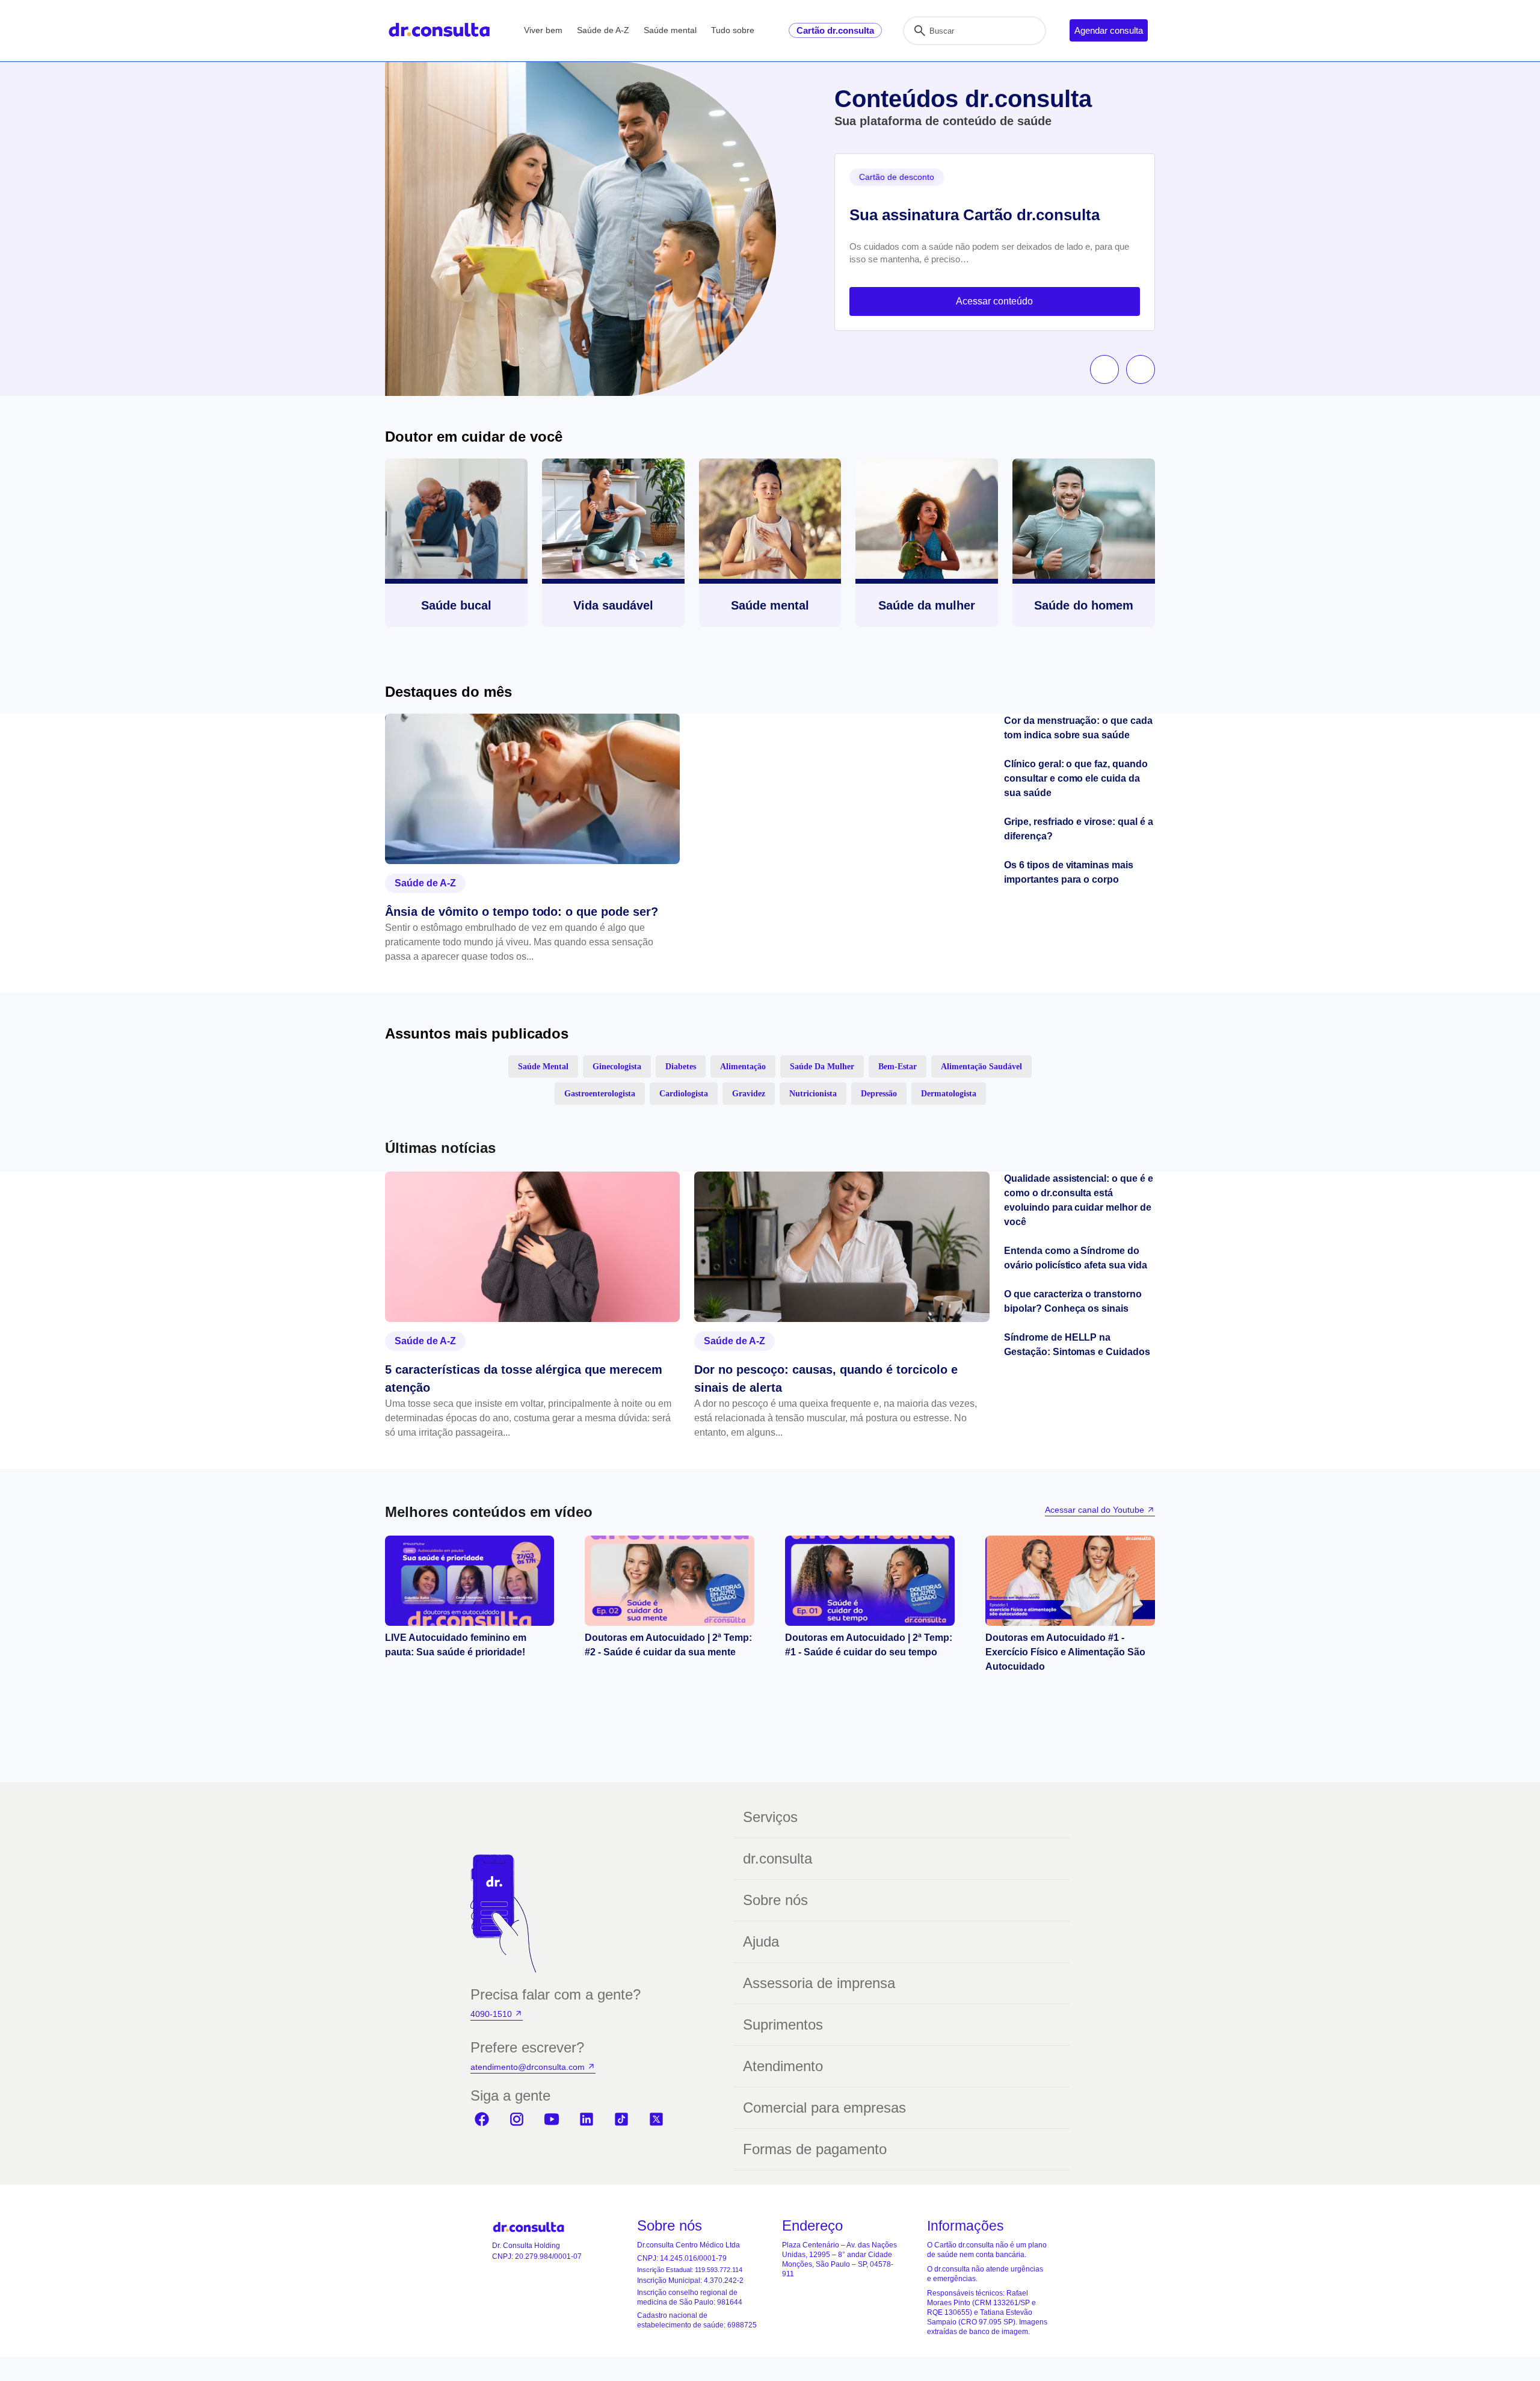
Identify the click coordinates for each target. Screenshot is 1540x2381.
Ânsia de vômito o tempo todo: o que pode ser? (522, 912)
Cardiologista (684, 1094)
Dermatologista (949, 1094)
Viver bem (543, 30)
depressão (879, 1094)
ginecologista (617, 1067)
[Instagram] (517, 2119)
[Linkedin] (587, 2119)
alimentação (743, 1067)
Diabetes (681, 1067)
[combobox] (975, 31)
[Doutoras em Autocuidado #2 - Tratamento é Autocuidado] (870, 1581)
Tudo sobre (733, 30)
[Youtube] (552, 2119)
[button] (1104, 369)
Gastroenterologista (600, 1094)
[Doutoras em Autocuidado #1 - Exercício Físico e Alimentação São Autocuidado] (1070, 1581)
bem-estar (898, 1067)
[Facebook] (482, 2119)
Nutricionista (813, 1094)
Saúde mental (670, 30)
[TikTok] (621, 2119)
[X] (656, 2119)
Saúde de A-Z (603, 30)
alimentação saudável (981, 1067)
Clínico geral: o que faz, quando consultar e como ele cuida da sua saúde (1076, 778)
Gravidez (749, 1094)
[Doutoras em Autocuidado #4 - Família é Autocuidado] (470, 1581)
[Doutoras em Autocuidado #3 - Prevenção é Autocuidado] (670, 1581)
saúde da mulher (822, 1067)
